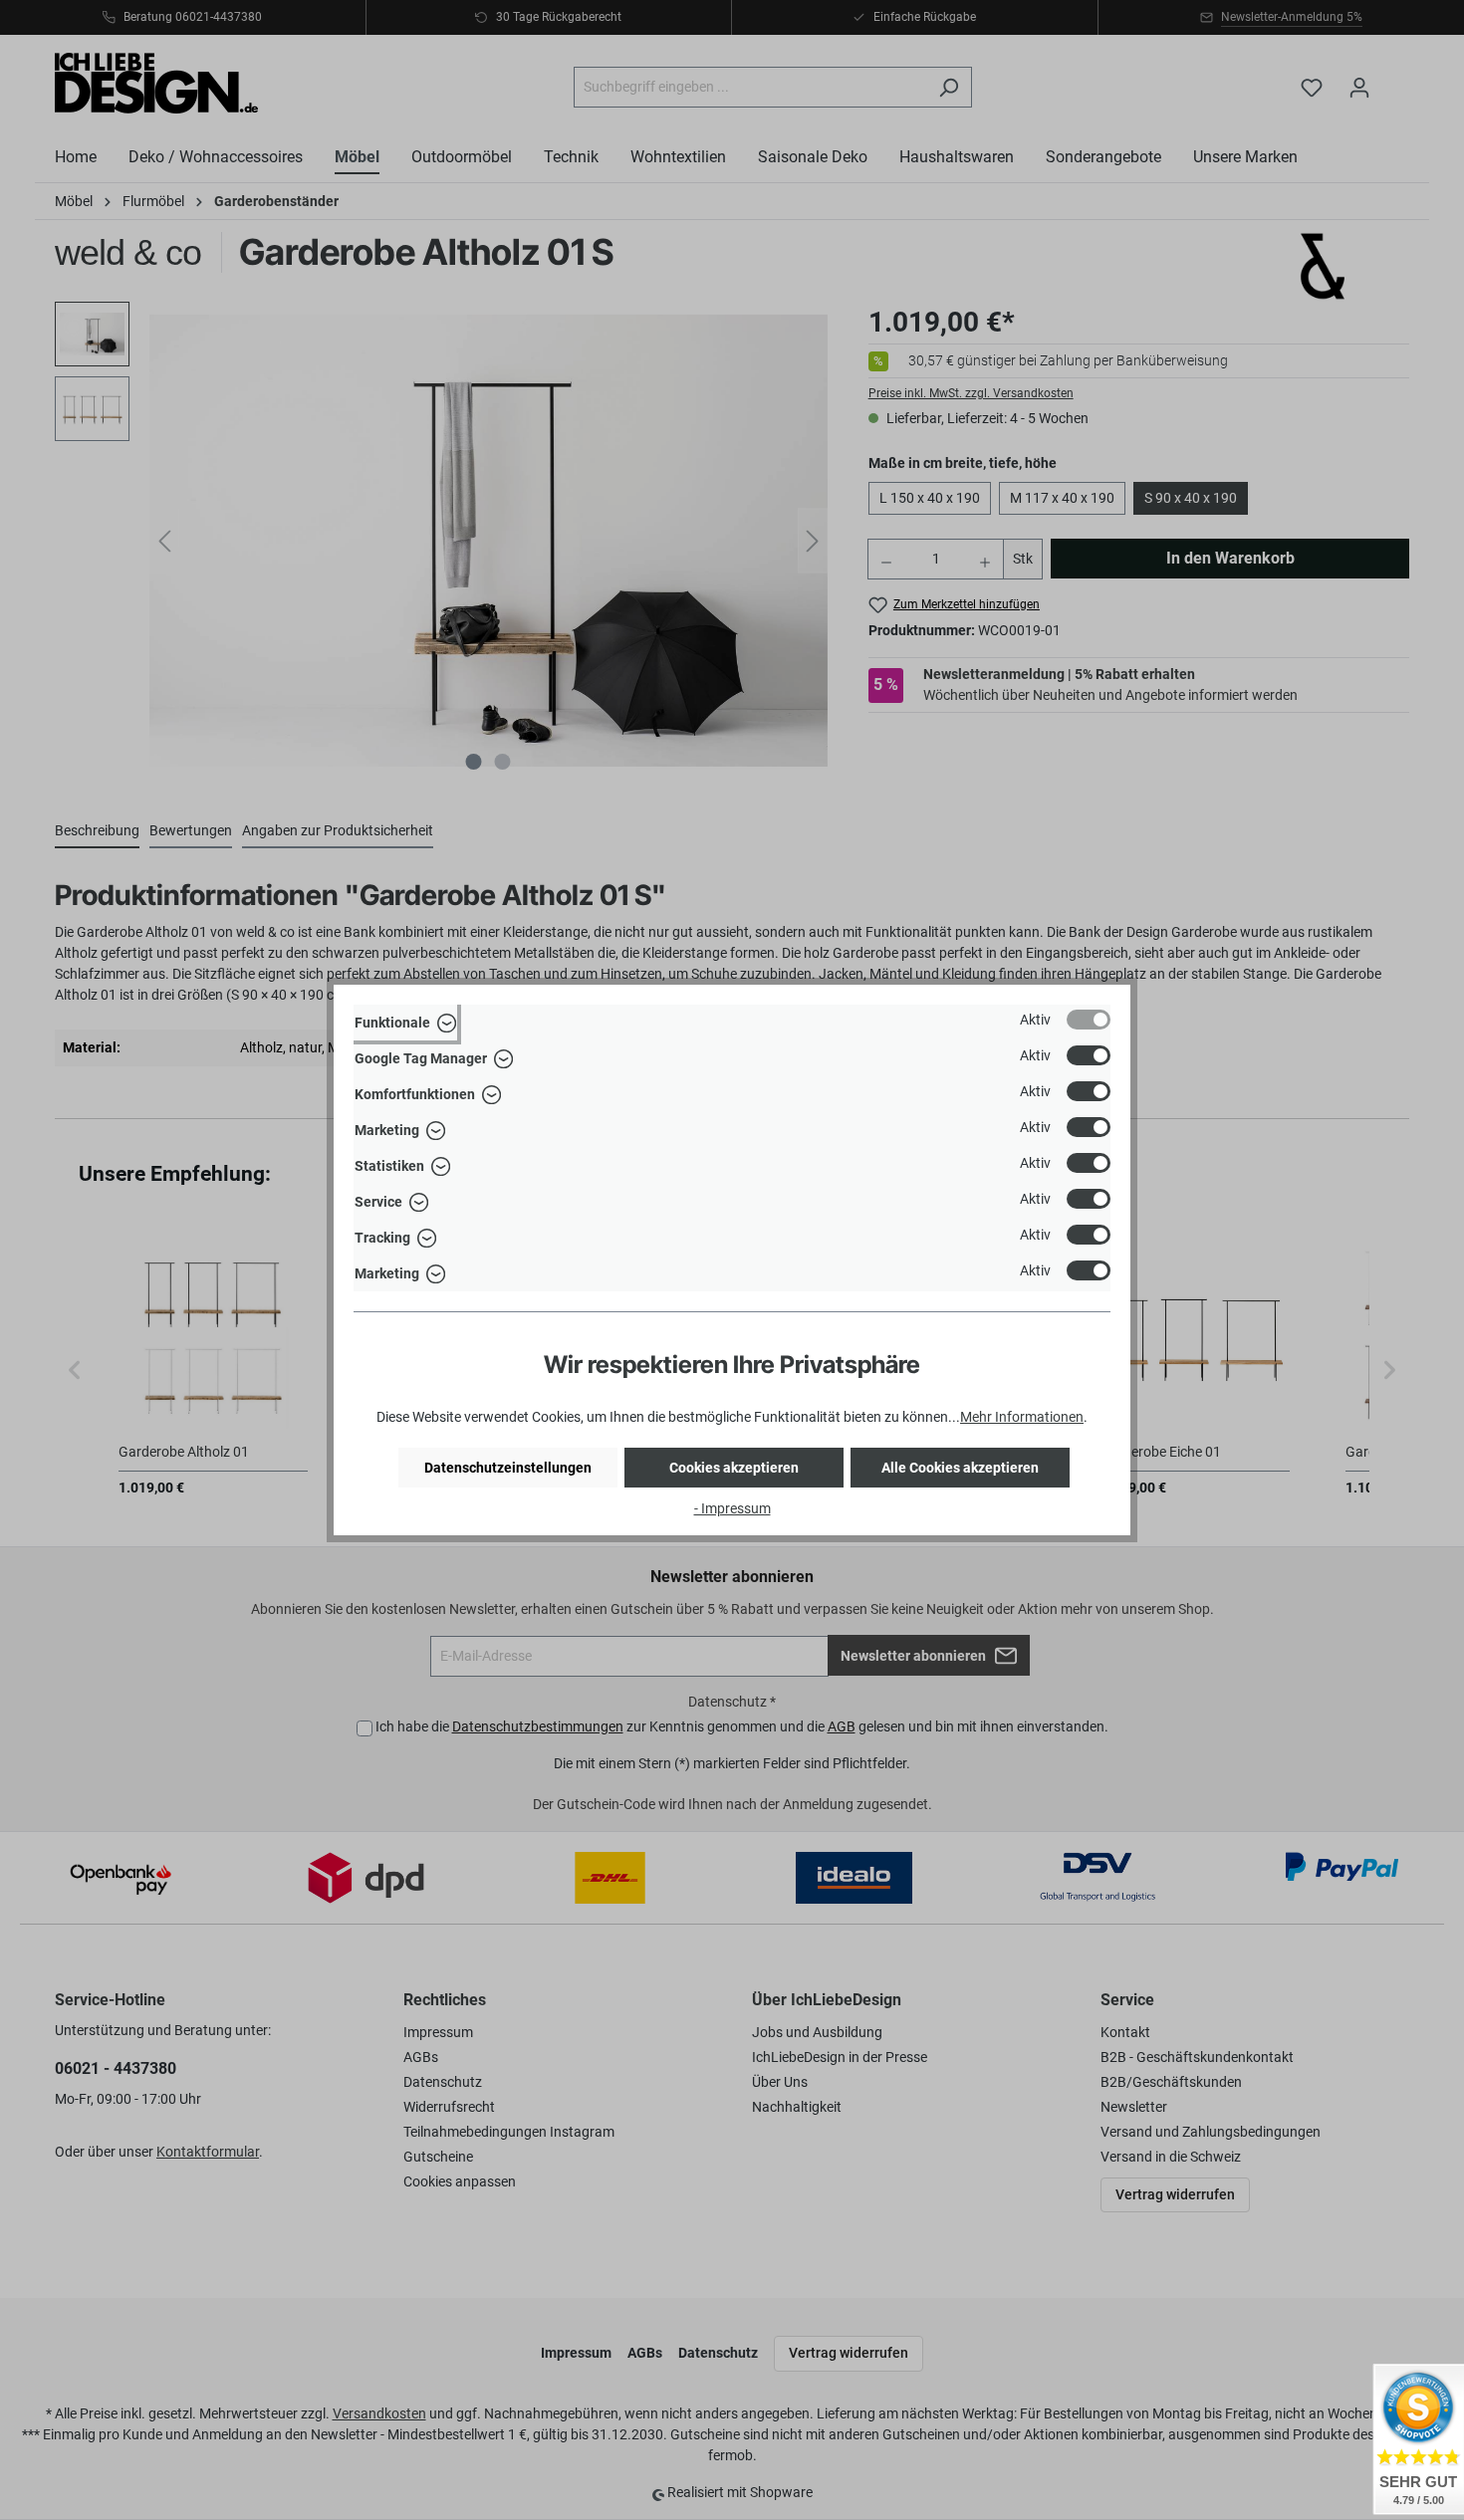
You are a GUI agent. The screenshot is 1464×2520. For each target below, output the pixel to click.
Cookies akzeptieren (734, 1468)
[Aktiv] (1089, 1020)
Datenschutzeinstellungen (508, 1468)
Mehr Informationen (1022, 1417)
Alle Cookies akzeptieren (960, 1468)
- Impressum (732, 1508)
